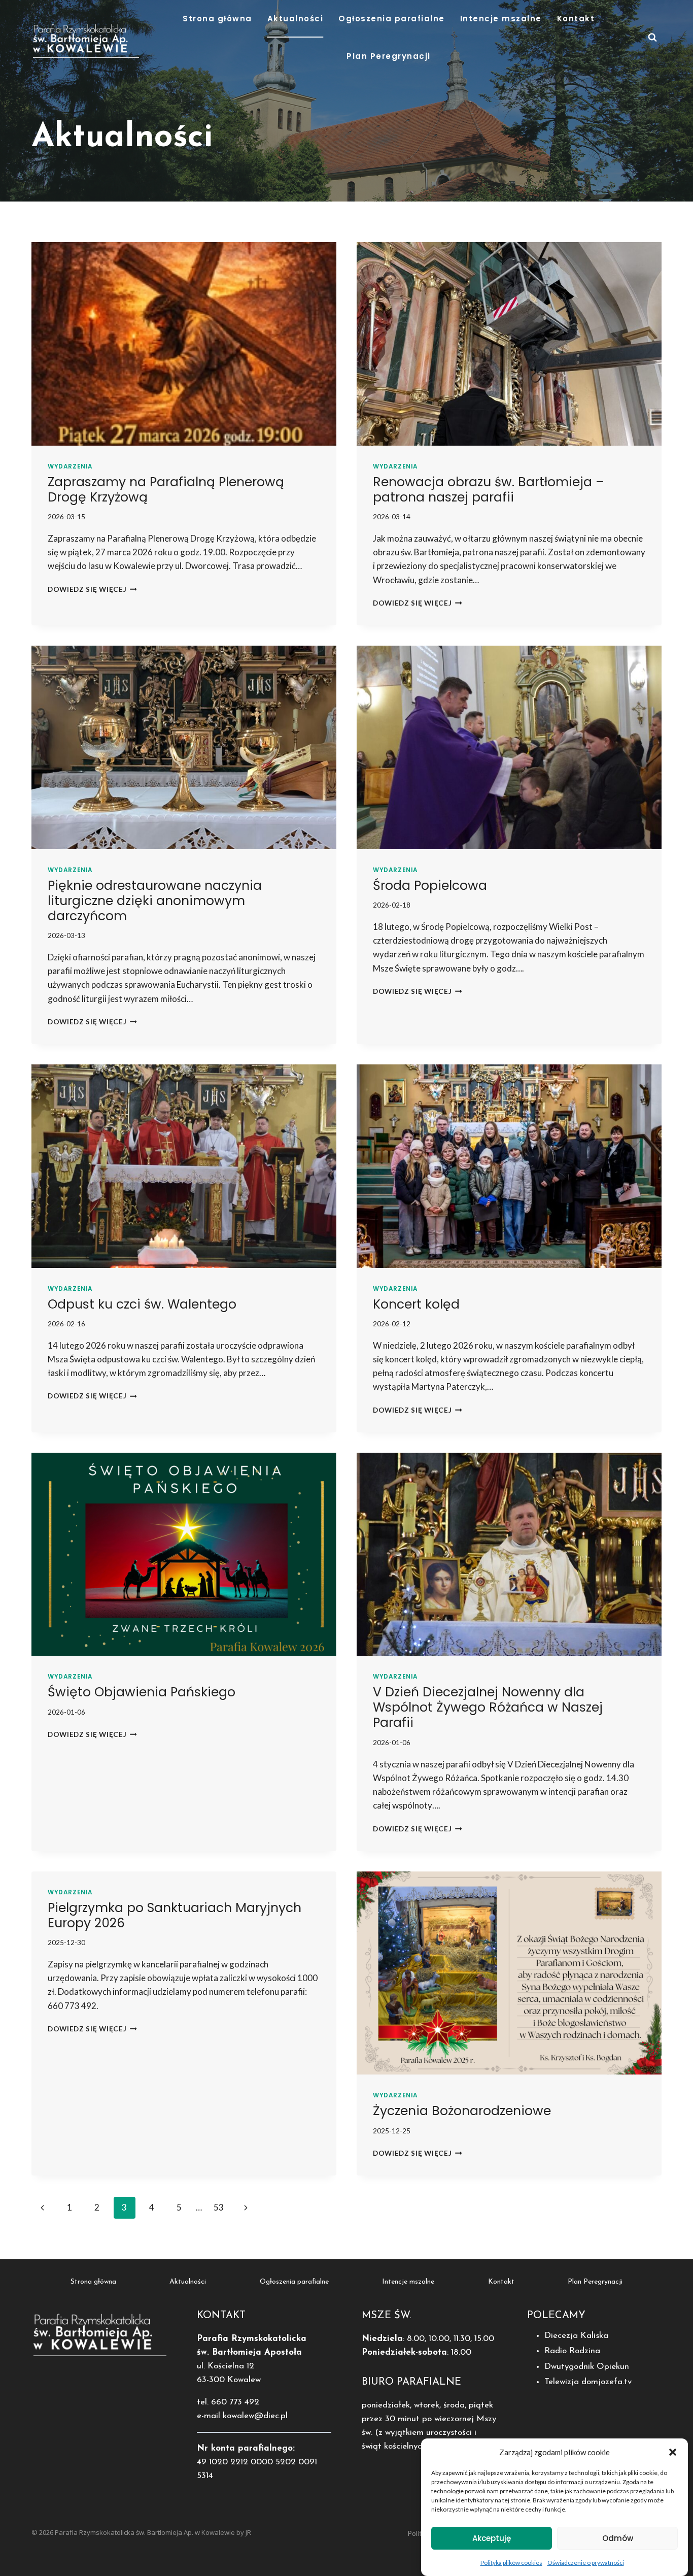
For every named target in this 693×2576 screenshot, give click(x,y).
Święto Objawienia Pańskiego (142, 1692)
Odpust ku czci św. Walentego (142, 1304)
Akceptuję (492, 2538)
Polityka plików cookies (511, 2563)
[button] (673, 2452)
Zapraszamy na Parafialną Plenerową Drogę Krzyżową (166, 490)
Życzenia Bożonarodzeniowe (462, 2111)
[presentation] (184, 344)
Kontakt (576, 19)
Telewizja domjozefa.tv (588, 2382)
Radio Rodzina (572, 2351)
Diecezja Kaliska (576, 2336)
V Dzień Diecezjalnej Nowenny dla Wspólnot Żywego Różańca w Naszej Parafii (488, 1707)
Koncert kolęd (416, 1304)
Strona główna (217, 19)
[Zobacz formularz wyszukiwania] (652, 38)
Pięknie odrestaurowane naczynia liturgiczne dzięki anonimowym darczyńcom (155, 901)
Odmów (618, 2538)
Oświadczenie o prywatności (586, 2563)
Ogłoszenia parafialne (392, 19)
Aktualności (296, 19)
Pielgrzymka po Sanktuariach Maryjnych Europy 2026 (175, 1915)
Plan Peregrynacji (389, 56)
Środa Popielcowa (430, 885)
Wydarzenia (70, 466)
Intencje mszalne (501, 19)
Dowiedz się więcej (92, 589)
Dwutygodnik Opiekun (587, 2367)
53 (219, 2207)
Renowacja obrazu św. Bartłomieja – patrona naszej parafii (489, 490)
